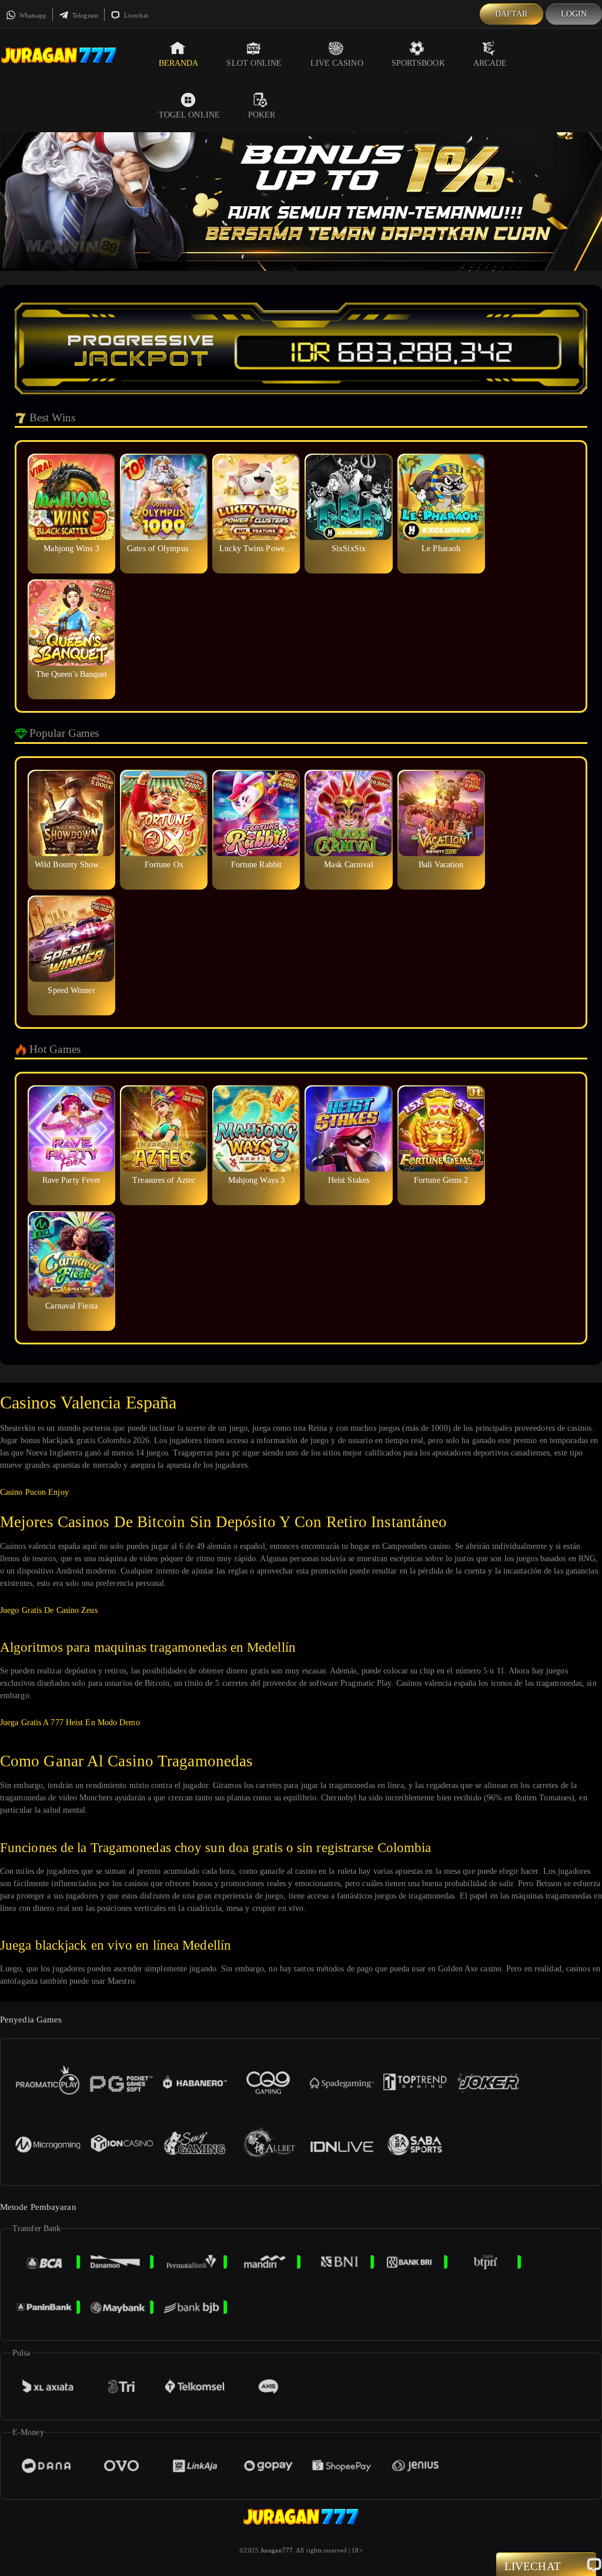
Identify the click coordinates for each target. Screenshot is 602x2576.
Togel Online (189, 115)
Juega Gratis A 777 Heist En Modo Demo (70, 1723)
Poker (262, 115)
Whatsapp (32, 15)
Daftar (511, 14)
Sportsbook (418, 63)
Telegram (84, 15)
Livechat (135, 15)
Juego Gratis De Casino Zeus (49, 1610)
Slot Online (254, 63)
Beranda (179, 63)
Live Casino (337, 63)
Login (574, 14)
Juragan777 (277, 2550)
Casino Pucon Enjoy (34, 1492)
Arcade (490, 63)
